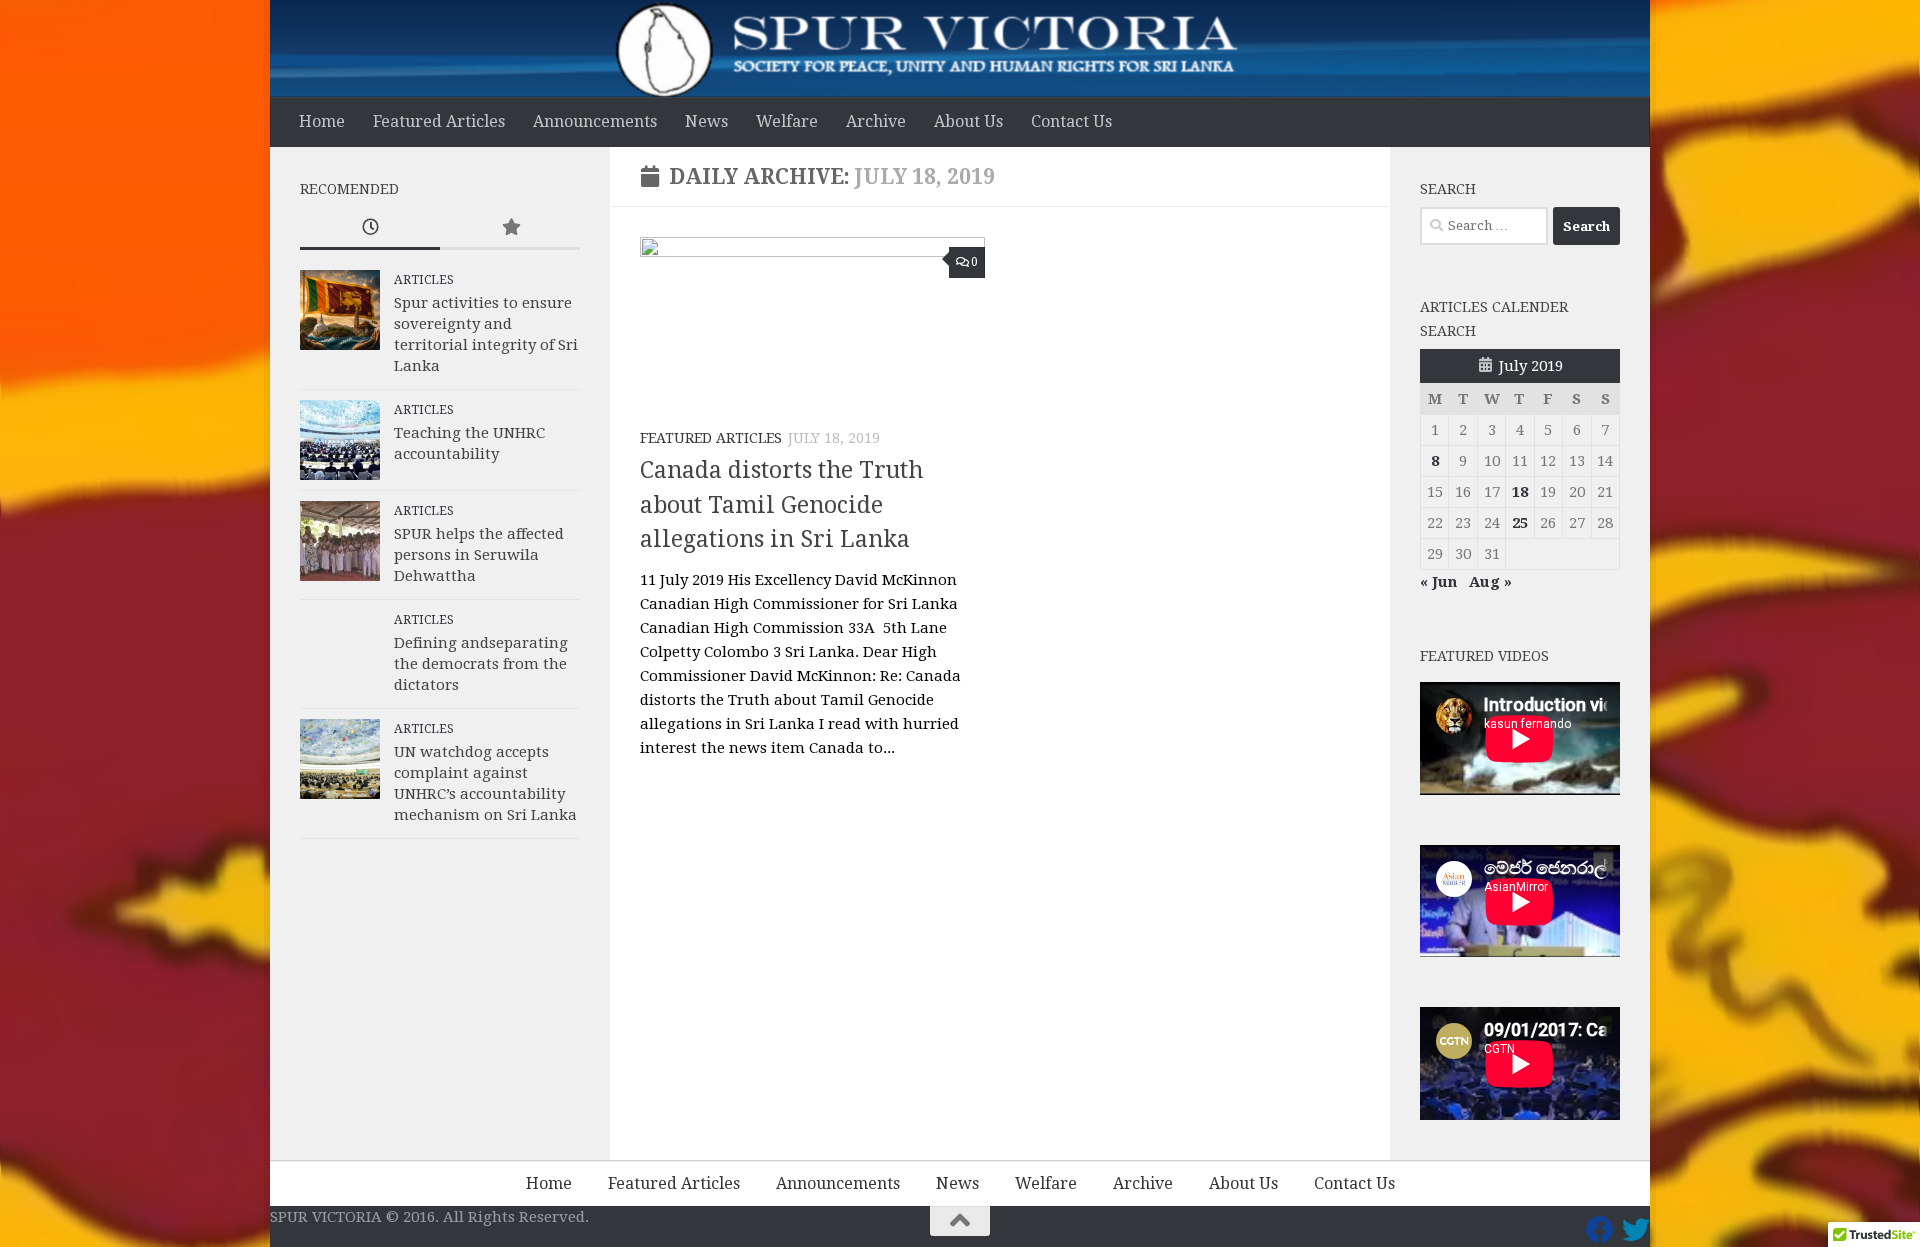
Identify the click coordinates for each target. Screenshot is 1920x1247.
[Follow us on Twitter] (1636, 1230)
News (706, 121)
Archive (876, 121)
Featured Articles (439, 121)
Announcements (595, 121)
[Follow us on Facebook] (1600, 1230)
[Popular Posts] (510, 228)
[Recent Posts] (370, 228)
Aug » (1490, 582)
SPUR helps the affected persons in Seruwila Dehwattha (479, 555)
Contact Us (1071, 121)
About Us (968, 121)
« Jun (1438, 582)
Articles (424, 280)
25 (1520, 523)
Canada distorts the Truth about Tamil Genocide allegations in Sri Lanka (781, 505)
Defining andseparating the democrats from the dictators (481, 664)
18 (1520, 492)
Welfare (787, 121)
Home (322, 121)
